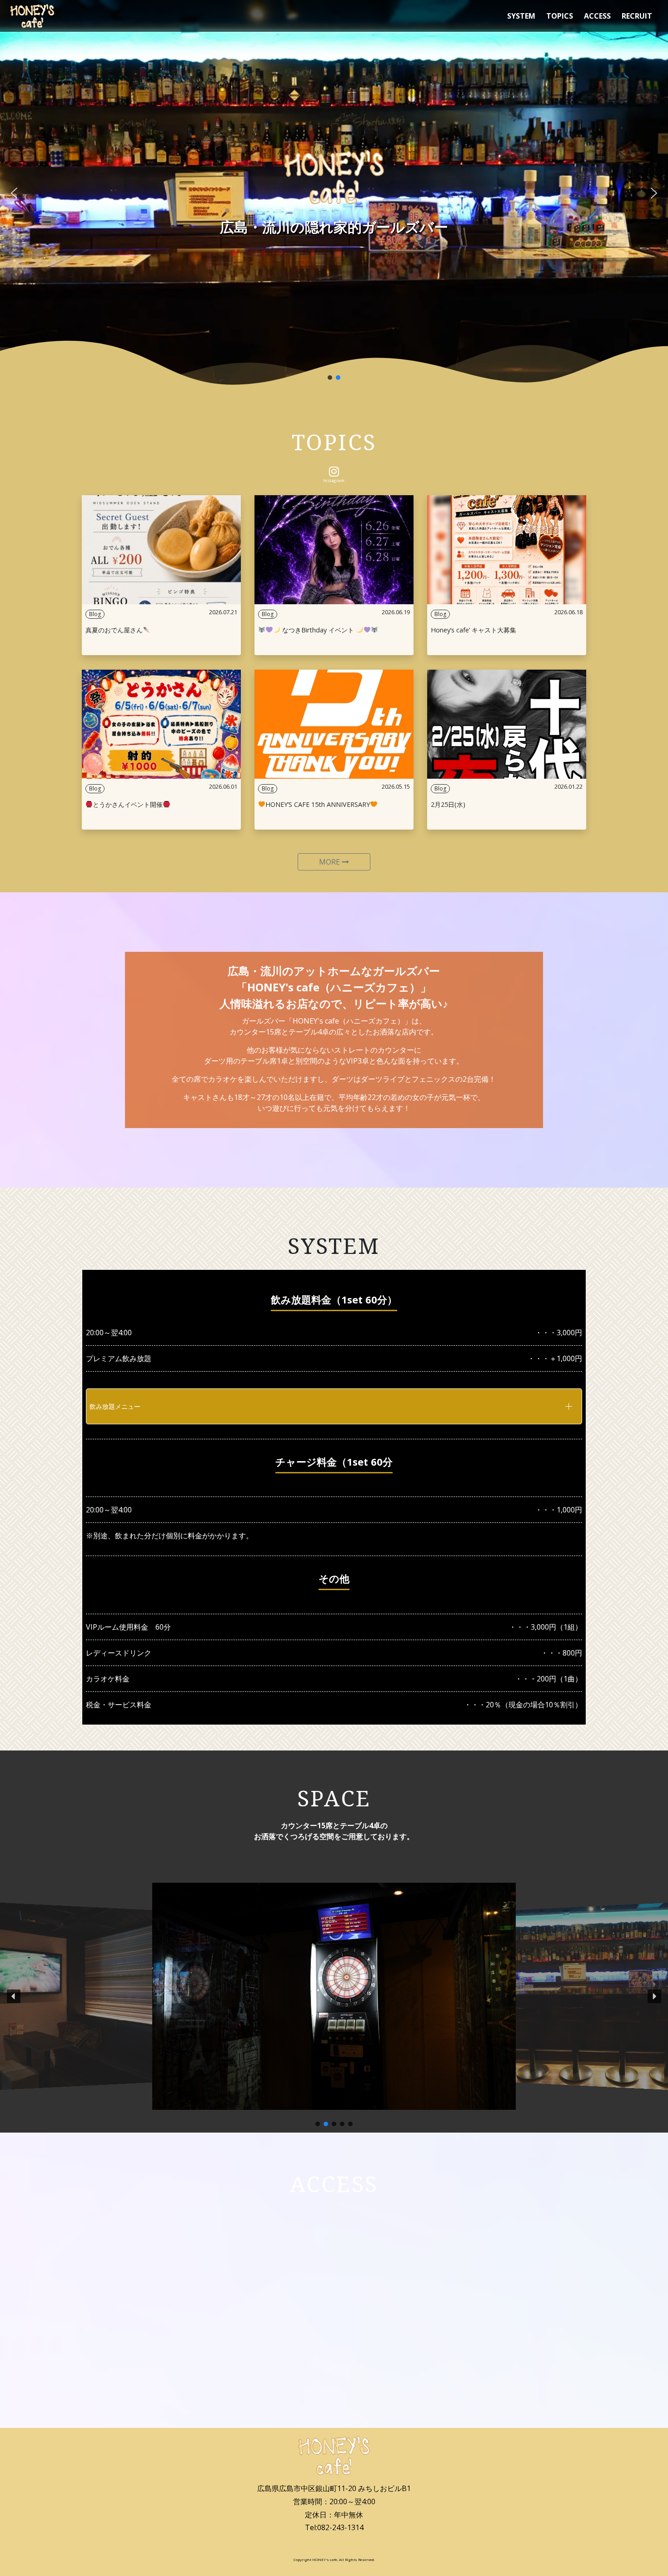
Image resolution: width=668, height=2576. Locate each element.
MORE (330, 862)
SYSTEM (521, 16)
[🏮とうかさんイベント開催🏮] (161, 724)
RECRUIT (637, 16)
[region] (334, 193)
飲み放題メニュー (115, 1406)
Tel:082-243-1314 (334, 2527)
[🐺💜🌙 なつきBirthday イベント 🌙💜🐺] (334, 550)
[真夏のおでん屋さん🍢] (161, 550)
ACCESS (597, 16)
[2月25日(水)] (507, 724)
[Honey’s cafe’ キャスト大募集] (507, 550)
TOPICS (560, 16)
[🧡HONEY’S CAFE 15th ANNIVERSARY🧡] (334, 724)
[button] (14, 193)
